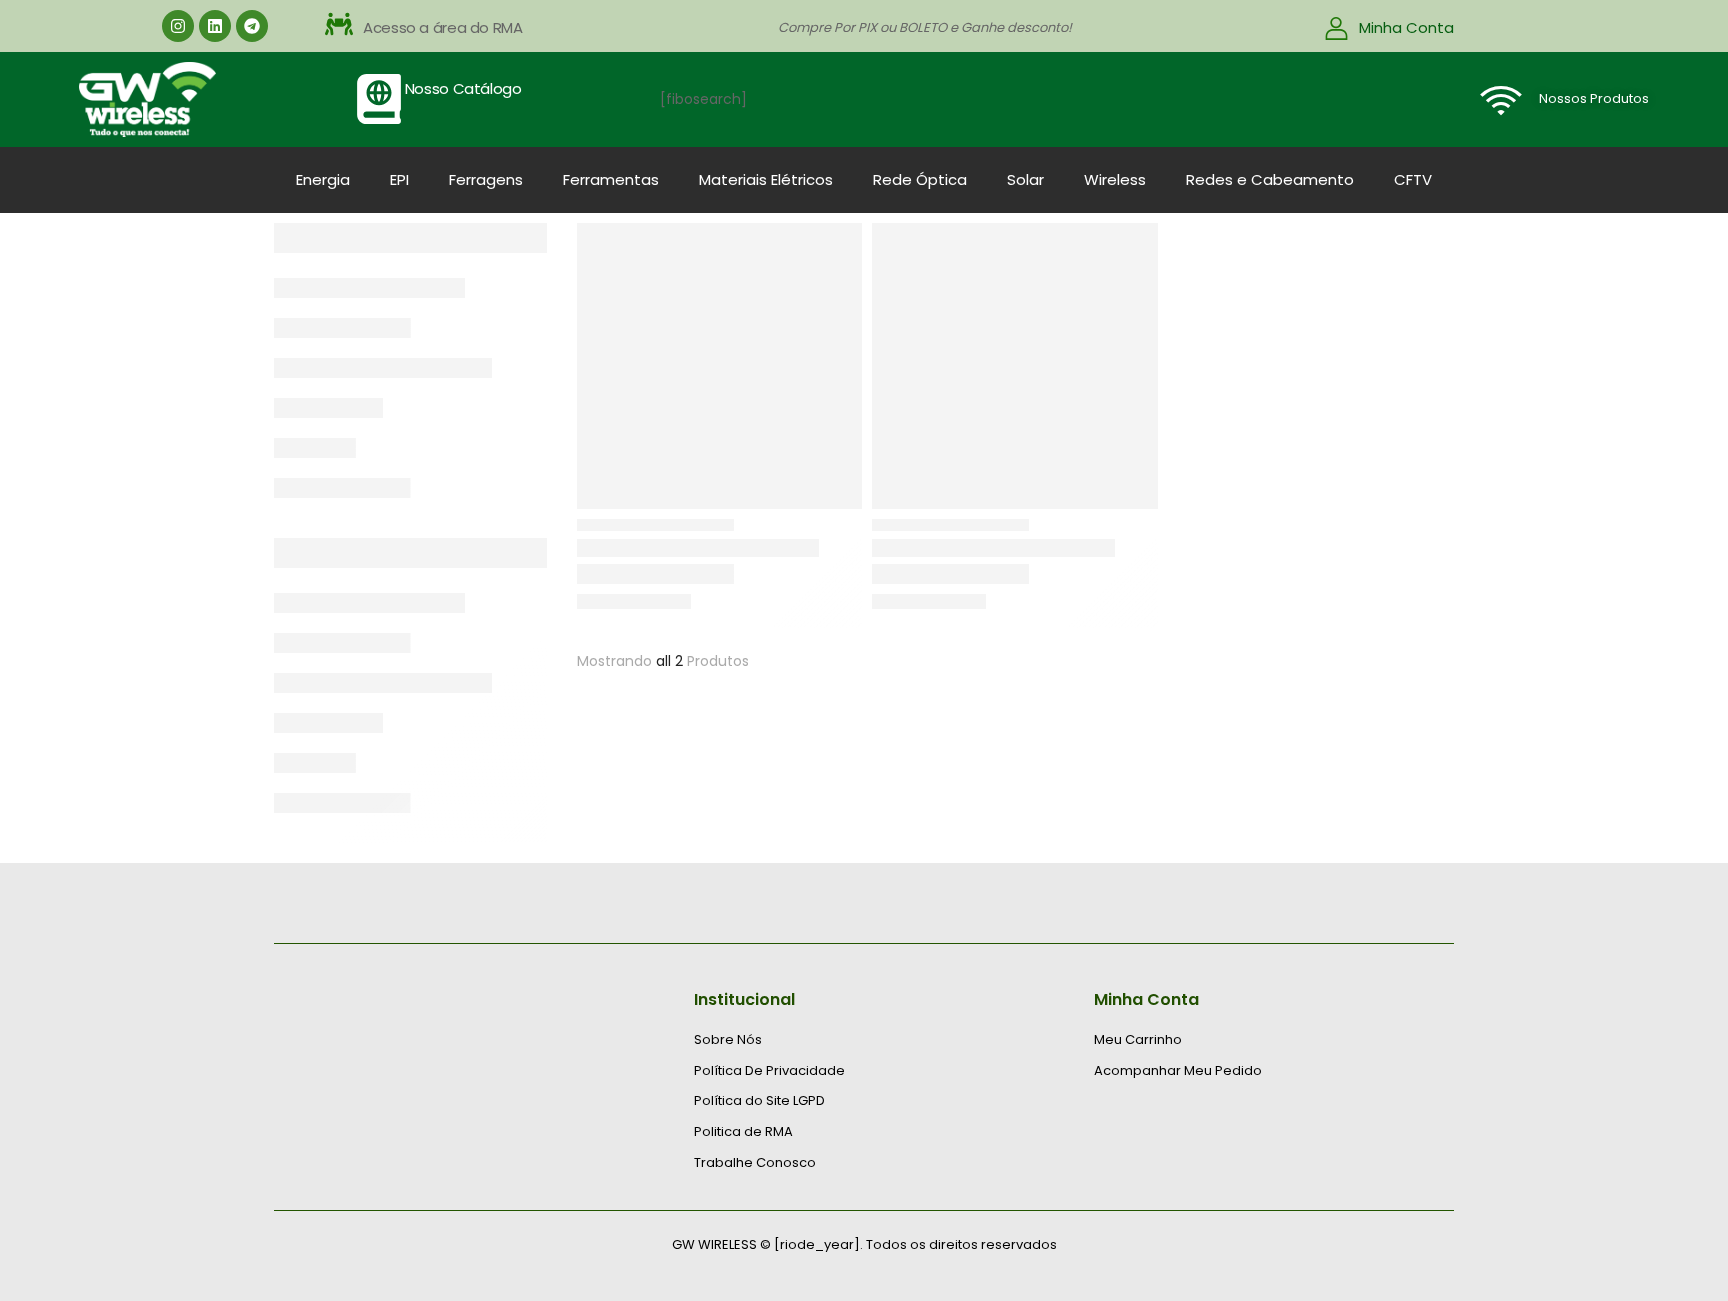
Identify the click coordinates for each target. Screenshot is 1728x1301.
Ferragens (486, 179)
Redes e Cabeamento (1270, 179)
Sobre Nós (728, 1040)
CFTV (1413, 179)
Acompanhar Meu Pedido (1178, 1071)
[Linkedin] (215, 26)
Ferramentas (611, 179)
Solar (1025, 179)
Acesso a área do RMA (443, 27)
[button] (520, 28)
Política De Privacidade (769, 1071)
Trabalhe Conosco (755, 1163)
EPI (399, 179)
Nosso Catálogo (463, 88)
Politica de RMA (743, 1132)
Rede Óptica (920, 179)
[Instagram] (178, 26)
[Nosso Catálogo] (379, 99)
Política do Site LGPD (759, 1101)
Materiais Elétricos (766, 179)
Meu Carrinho (1138, 1040)
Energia (323, 179)
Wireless (1115, 179)
